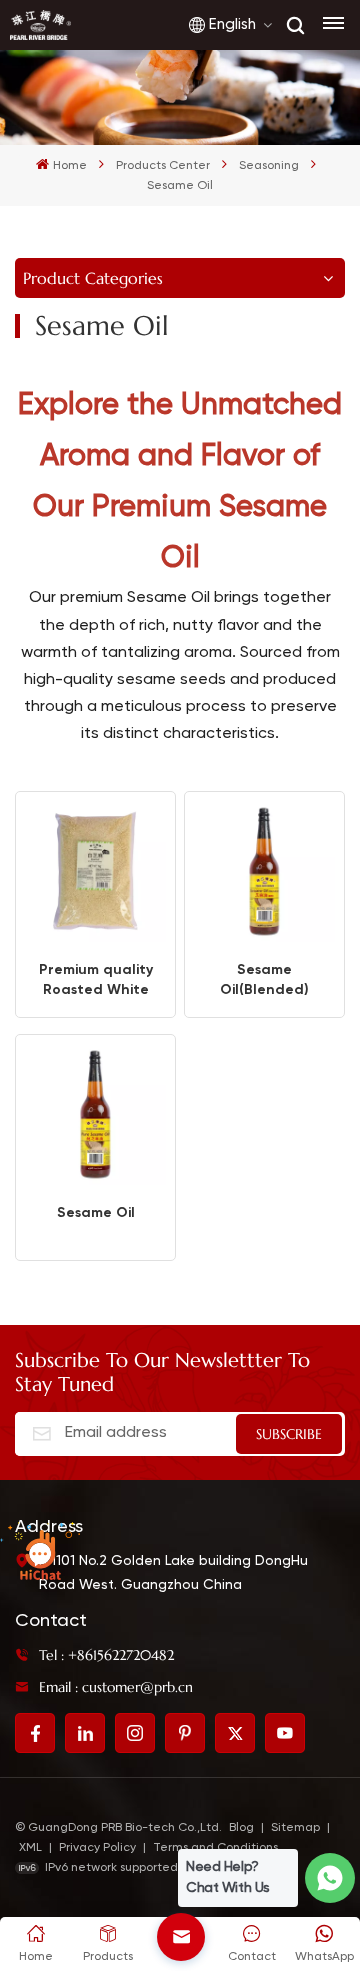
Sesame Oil (96, 1212)
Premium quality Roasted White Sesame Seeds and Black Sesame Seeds (95, 980)
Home (69, 166)
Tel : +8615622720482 (106, 1655)
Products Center (163, 166)
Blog (241, 1828)
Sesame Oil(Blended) (264, 979)
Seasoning (269, 166)
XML (30, 1848)
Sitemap (295, 1828)
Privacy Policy (97, 1848)
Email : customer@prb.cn (116, 1687)
